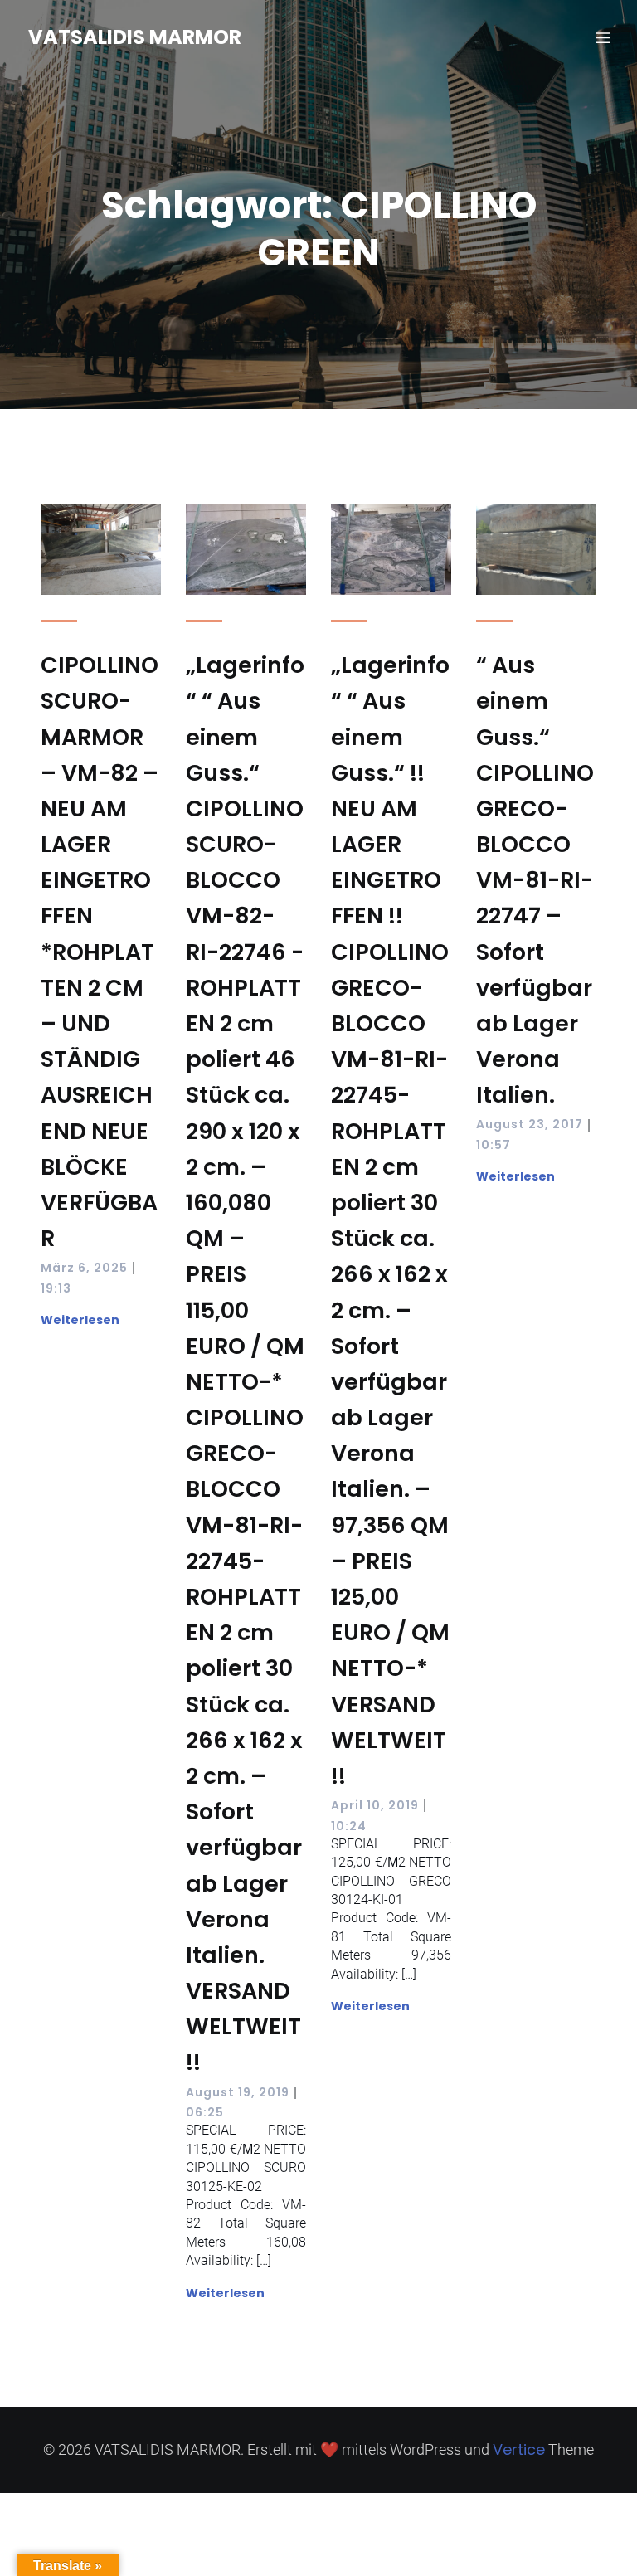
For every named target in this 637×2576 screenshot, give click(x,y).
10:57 (494, 1145)
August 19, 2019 (238, 2092)
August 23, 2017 (530, 1124)
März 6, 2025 (84, 1268)
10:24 (349, 1826)
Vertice (519, 2449)
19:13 (56, 1288)
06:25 (205, 2112)
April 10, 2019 (375, 1805)
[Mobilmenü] (603, 37)
